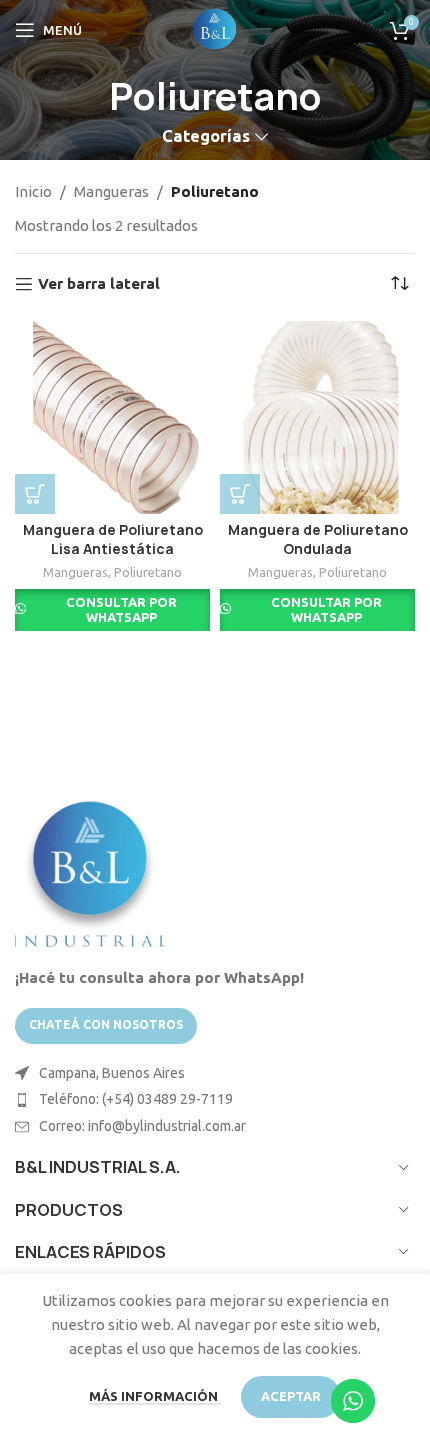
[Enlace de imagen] (90, 870)
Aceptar (291, 1396)
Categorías (206, 136)
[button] (35, 494)
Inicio (33, 191)
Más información (155, 1396)
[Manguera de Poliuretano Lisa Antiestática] (112, 416)
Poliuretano (148, 572)
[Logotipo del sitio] (215, 28)
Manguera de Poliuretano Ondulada (318, 539)
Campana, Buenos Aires (112, 1073)
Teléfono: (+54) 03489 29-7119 (136, 1099)
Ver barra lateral (99, 283)
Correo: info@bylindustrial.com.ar (142, 1126)
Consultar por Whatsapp (121, 610)
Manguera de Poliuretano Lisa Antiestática (113, 539)
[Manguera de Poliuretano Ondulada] (317, 416)
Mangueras (111, 191)
